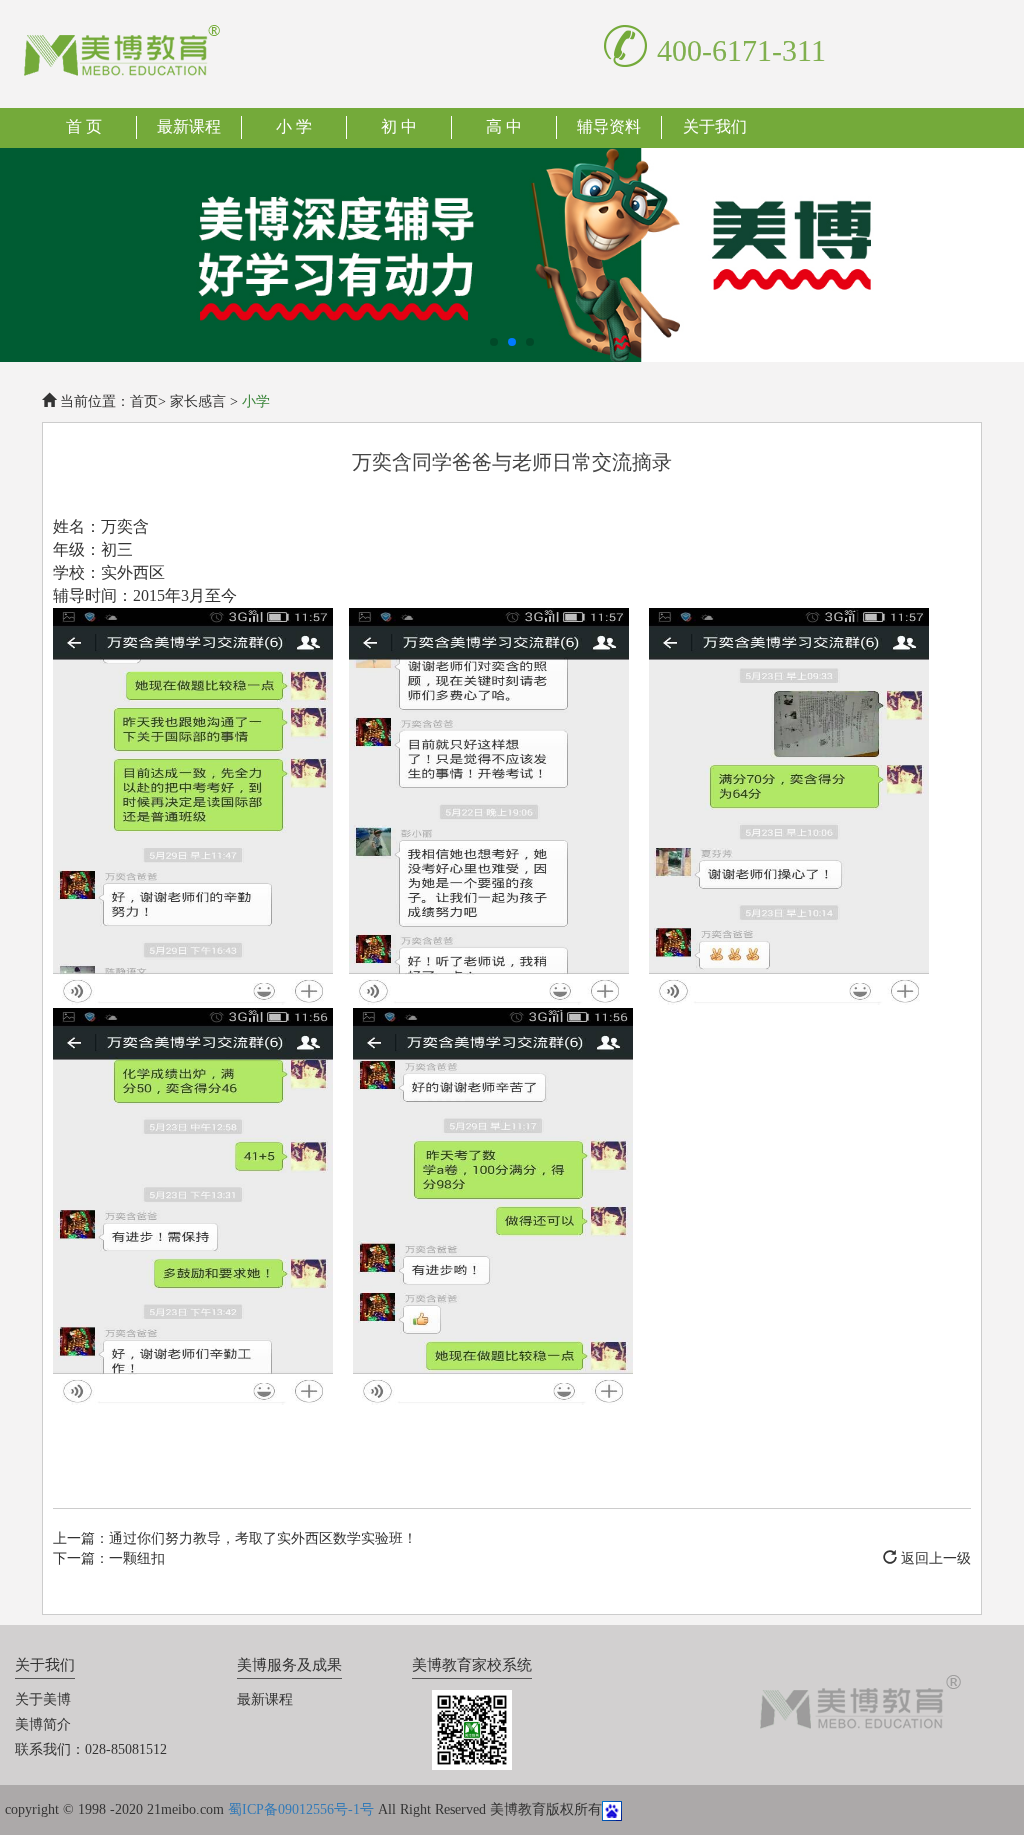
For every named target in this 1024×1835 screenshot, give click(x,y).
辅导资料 (609, 126)
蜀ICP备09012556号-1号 (301, 1809)
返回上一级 (934, 1558)
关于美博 (43, 1699)
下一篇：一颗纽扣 (109, 1558)
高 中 (504, 126)
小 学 (294, 126)
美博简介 (43, 1724)
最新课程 (189, 126)
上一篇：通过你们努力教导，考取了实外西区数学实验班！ (235, 1538)
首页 (144, 401)
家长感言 (198, 401)
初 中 (399, 126)
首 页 (84, 126)
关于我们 (715, 126)
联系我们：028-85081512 (91, 1749)
